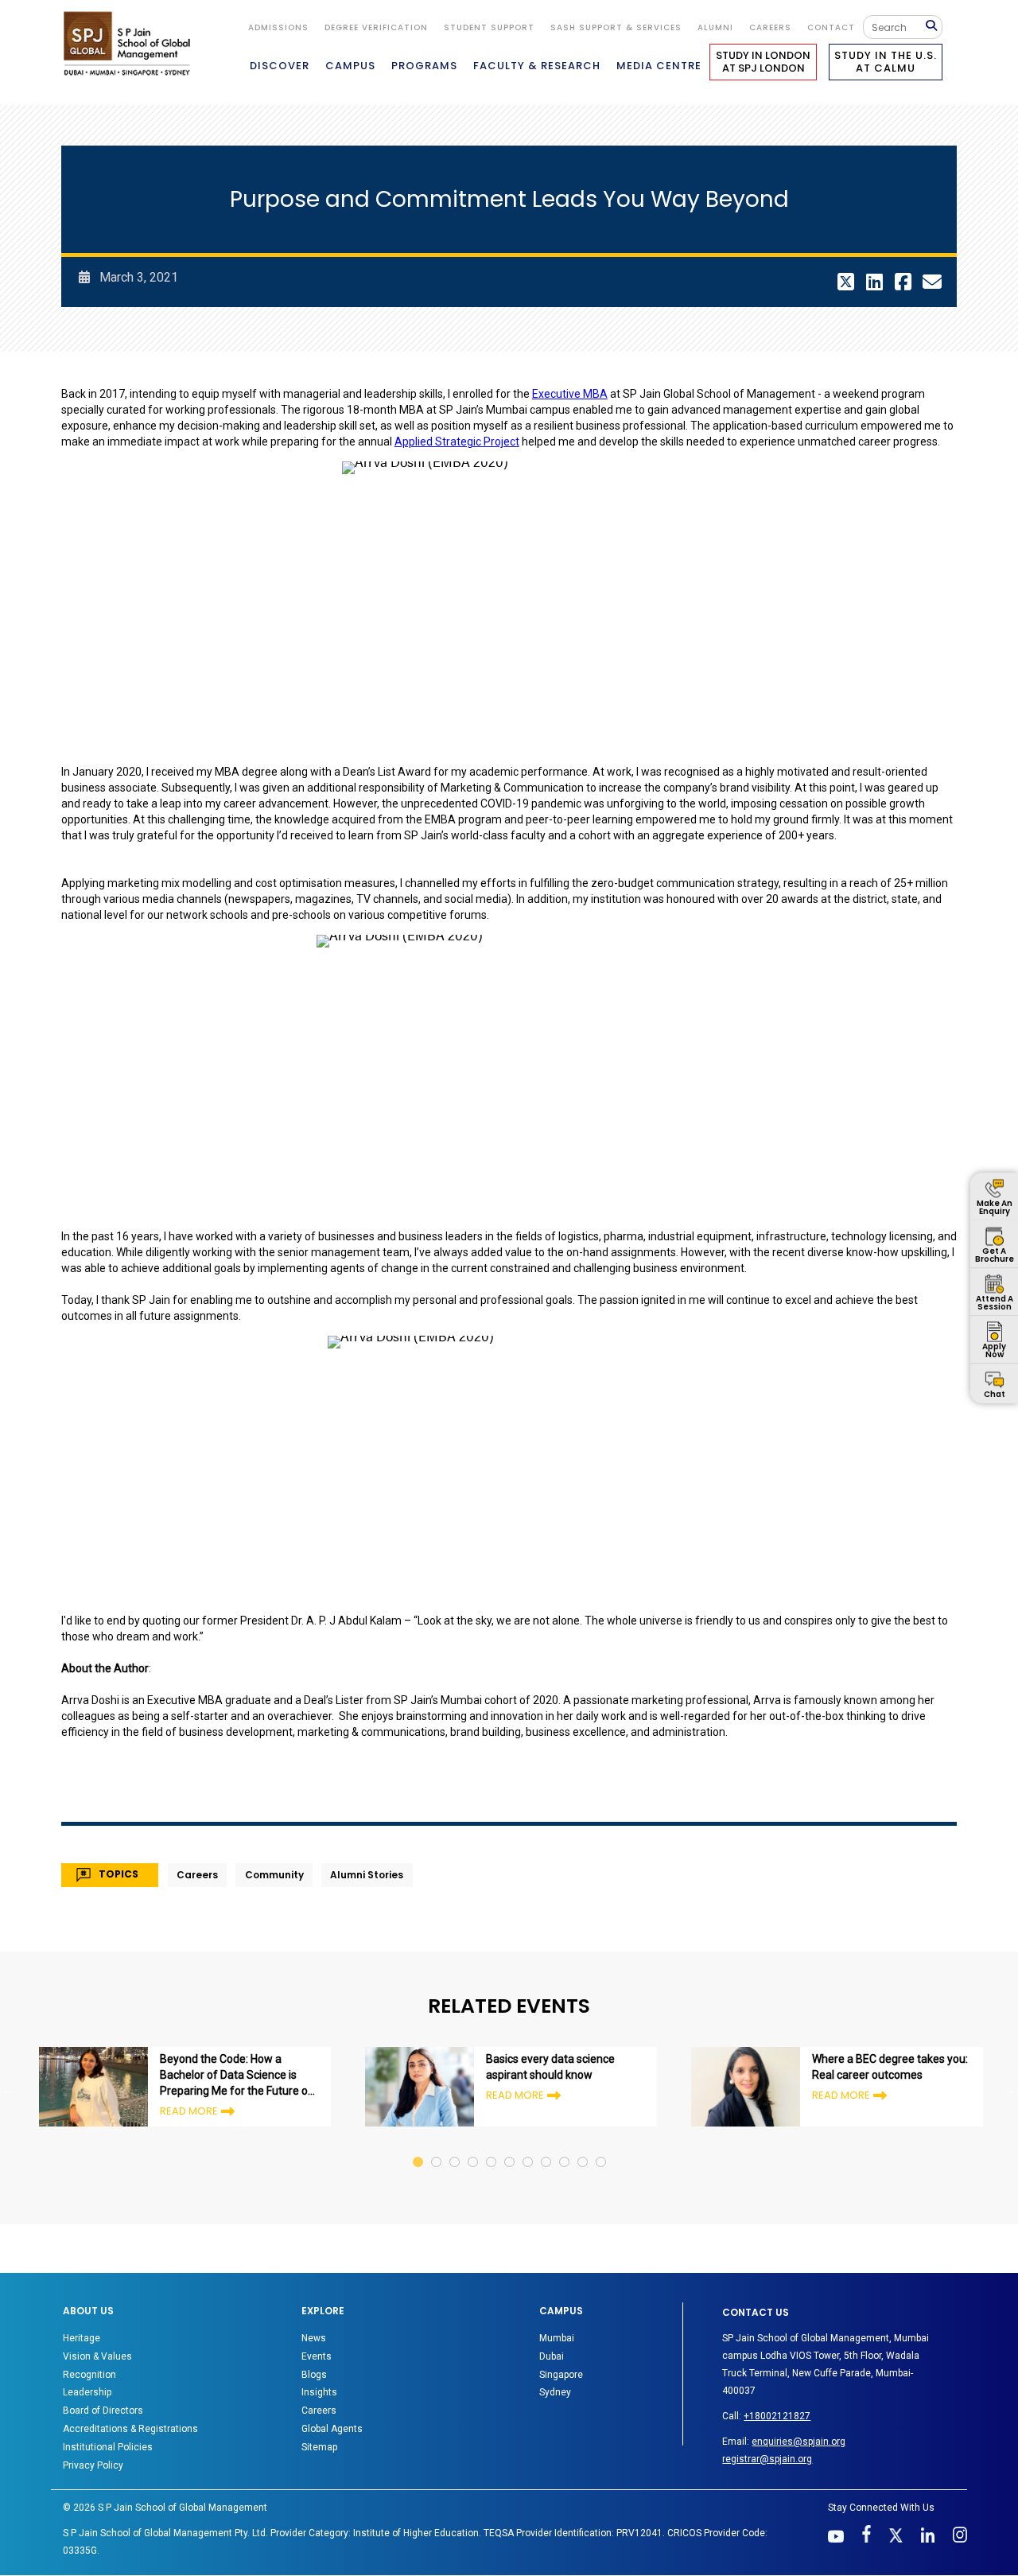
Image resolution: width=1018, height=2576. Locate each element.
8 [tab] (547, 2147)
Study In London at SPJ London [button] (763, 62)
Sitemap (319, 2447)
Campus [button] (350, 66)
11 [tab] (602, 2147)
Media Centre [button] (659, 66)
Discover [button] (280, 66)
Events (317, 2356)
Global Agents (332, 2429)
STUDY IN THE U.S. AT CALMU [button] (886, 62)
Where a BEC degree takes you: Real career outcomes (890, 2067)
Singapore (561, 2375)
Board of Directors (103, 2411)
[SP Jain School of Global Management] (131, 43)
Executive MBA (570, 394)
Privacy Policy (93, 2465)
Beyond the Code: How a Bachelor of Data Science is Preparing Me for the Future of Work (236, 2076)
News (314, 2338)
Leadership (87, 2392)
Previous (9, 2089)
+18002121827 (777, 2416)
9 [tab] (565, 2147)
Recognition (89, 2375)
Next (1009, 2089)
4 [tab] (474, 2147)
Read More (189, 2111)
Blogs (314, 2375)
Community (274, 1875)
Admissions (278, 27)
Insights (319, 2392)
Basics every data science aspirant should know (550, 2067)
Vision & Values (97, 2356)
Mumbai (557, 2338)
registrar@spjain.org (767, 2459)
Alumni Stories (367, 1875)
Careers (770, 27)
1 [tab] (419, 2147)
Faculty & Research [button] (537, 66)
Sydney (555, 2392)
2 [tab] (437, 2147)
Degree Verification (376, 27)
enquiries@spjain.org (798, 2442)
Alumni (715, 27)
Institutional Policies (108, 2447)
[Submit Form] (934, 27)
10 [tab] (583, 2147)
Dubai (552, 2356)
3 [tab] (455, 2147)
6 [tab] (510, 2147)
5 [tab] (492, 2147)
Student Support (489, 27)
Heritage (82, 2338)
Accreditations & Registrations (130, 2429)
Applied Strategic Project (457, 442)
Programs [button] (424, 66)
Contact (831, 27)
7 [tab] (528, 2147)
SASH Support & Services (616, 27)
